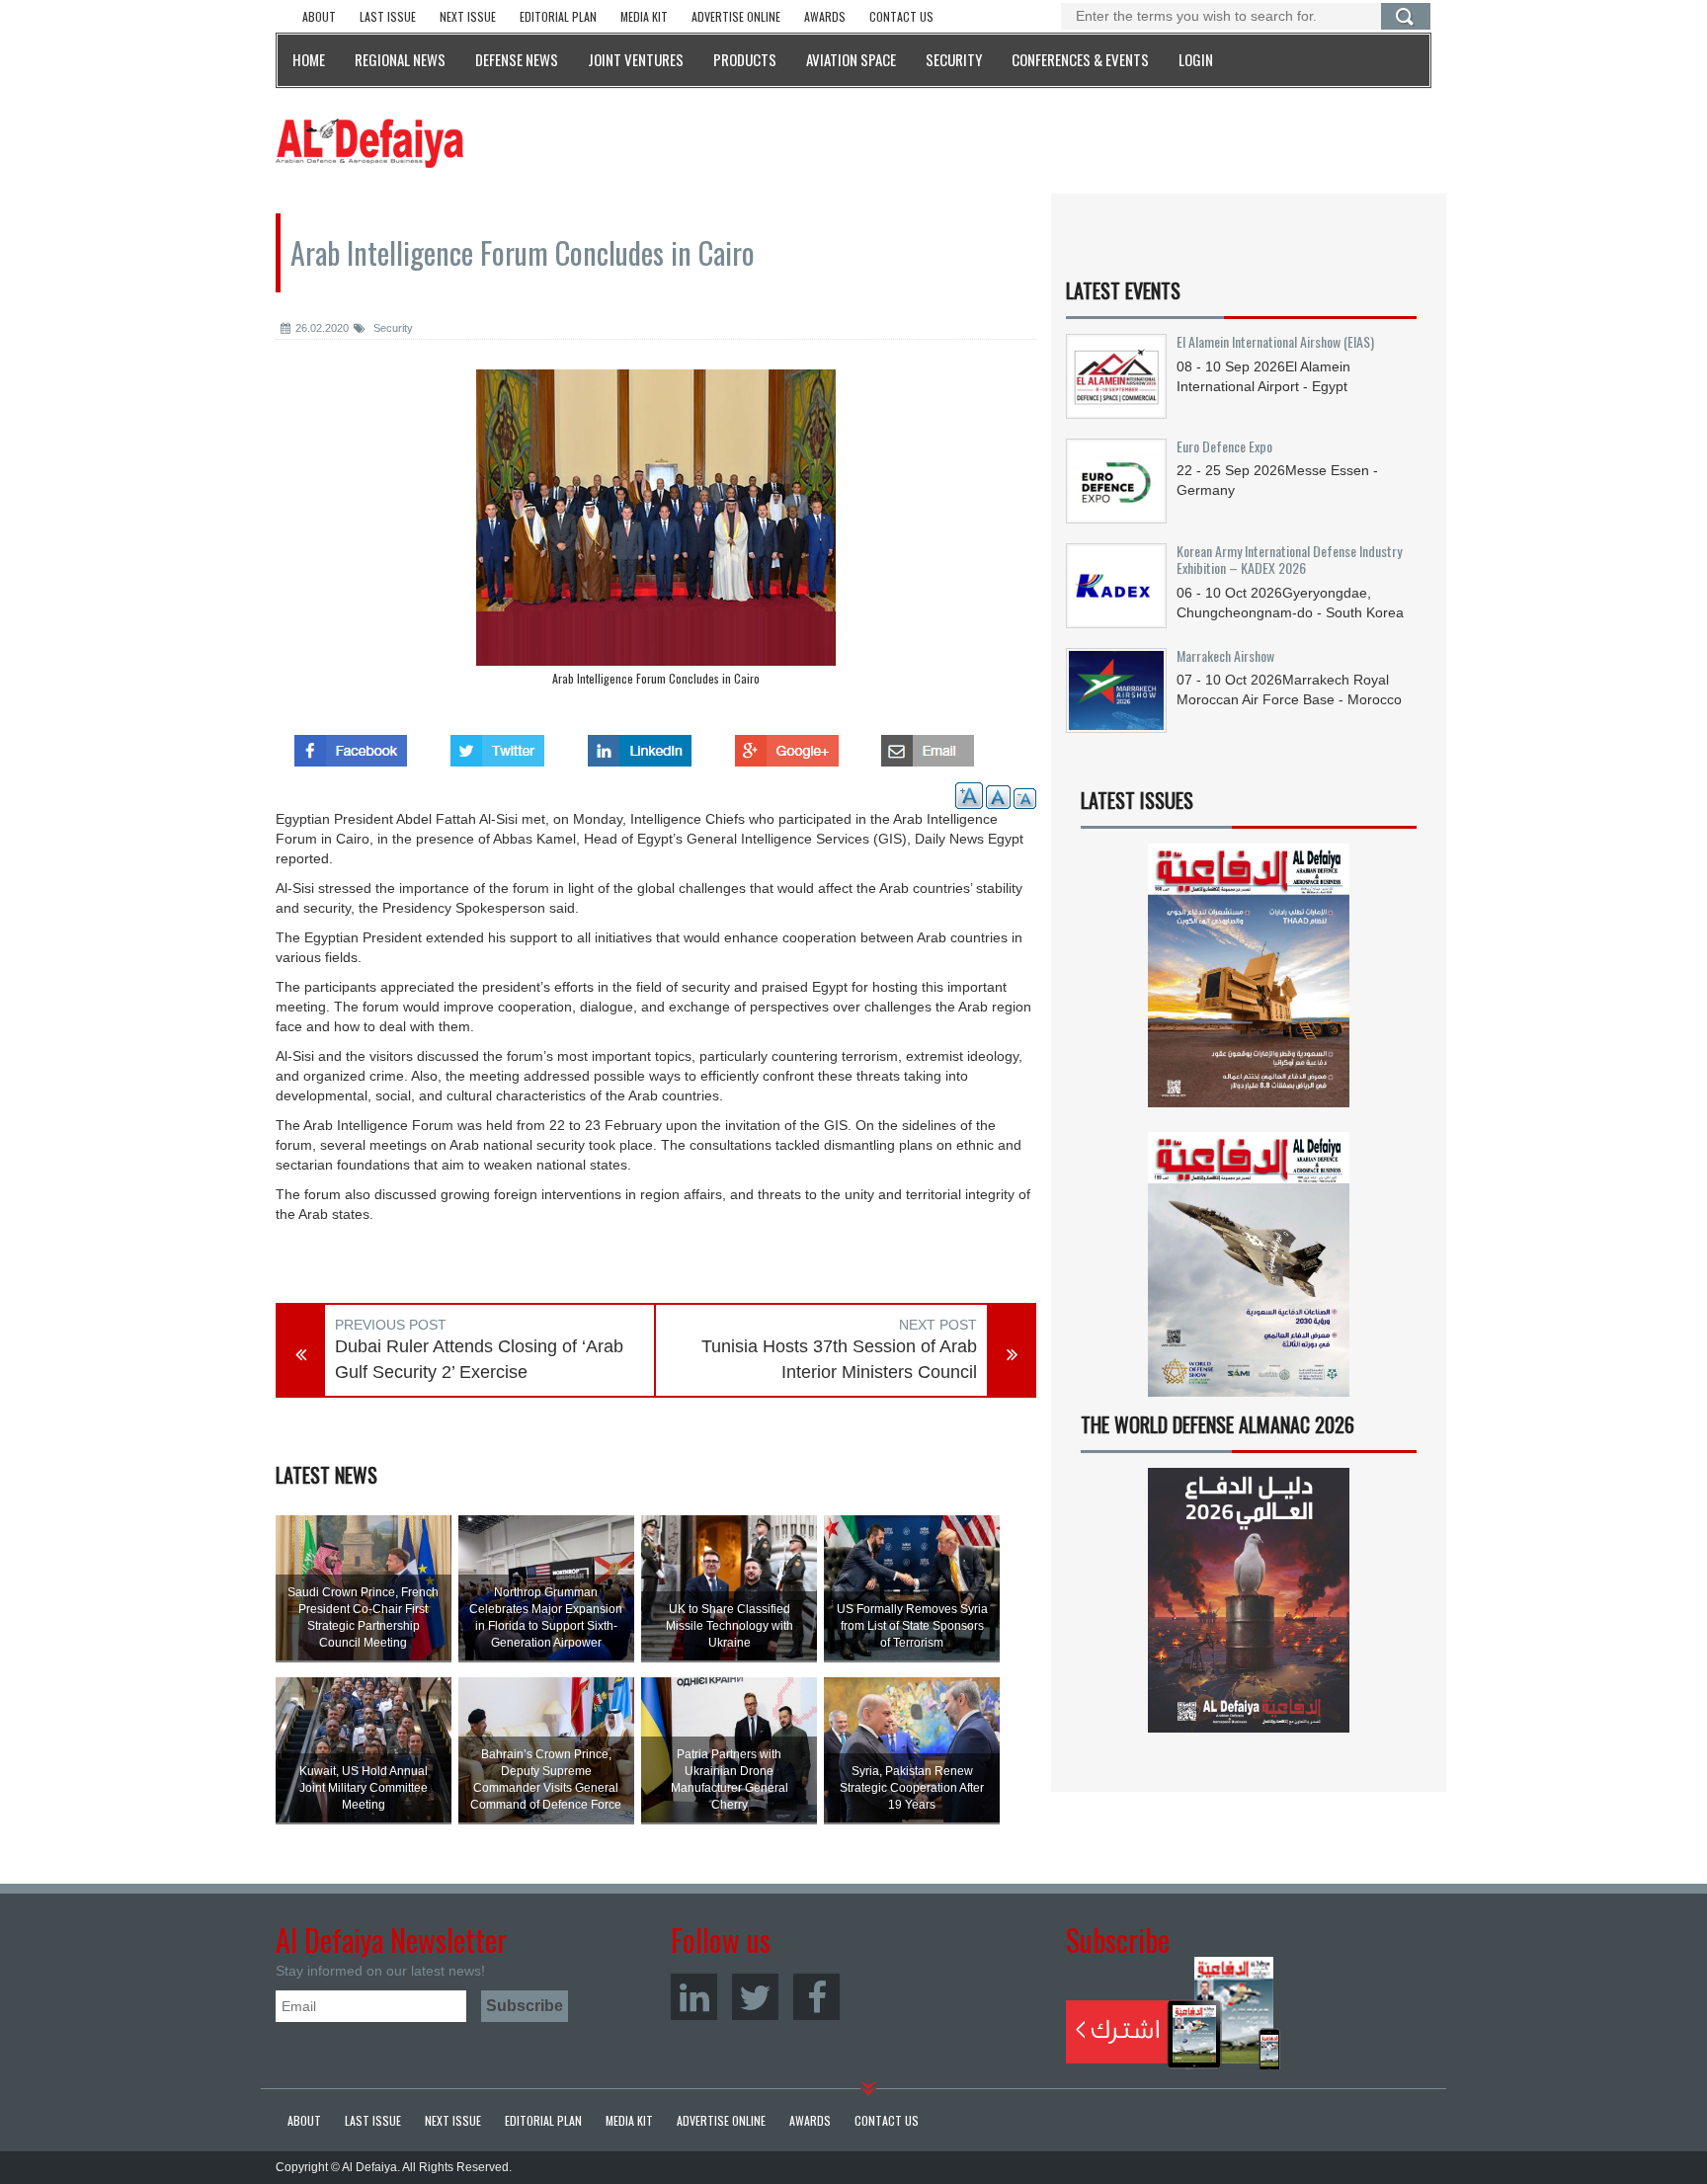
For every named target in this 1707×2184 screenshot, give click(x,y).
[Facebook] (816, 1997)
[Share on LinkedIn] (640, 745)
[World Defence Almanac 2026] (1249, 1600)
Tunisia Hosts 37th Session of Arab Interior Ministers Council (839, 1359)
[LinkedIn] (694, 1997)
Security (392, 328)
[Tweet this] (497, 745)
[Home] (369, 142)
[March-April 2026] (1249, 983)
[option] (656, 532)
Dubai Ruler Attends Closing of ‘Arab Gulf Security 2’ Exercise (479, 1359)
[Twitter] (755, 1997)
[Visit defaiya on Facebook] (351, 745)
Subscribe (1173, 2013)
